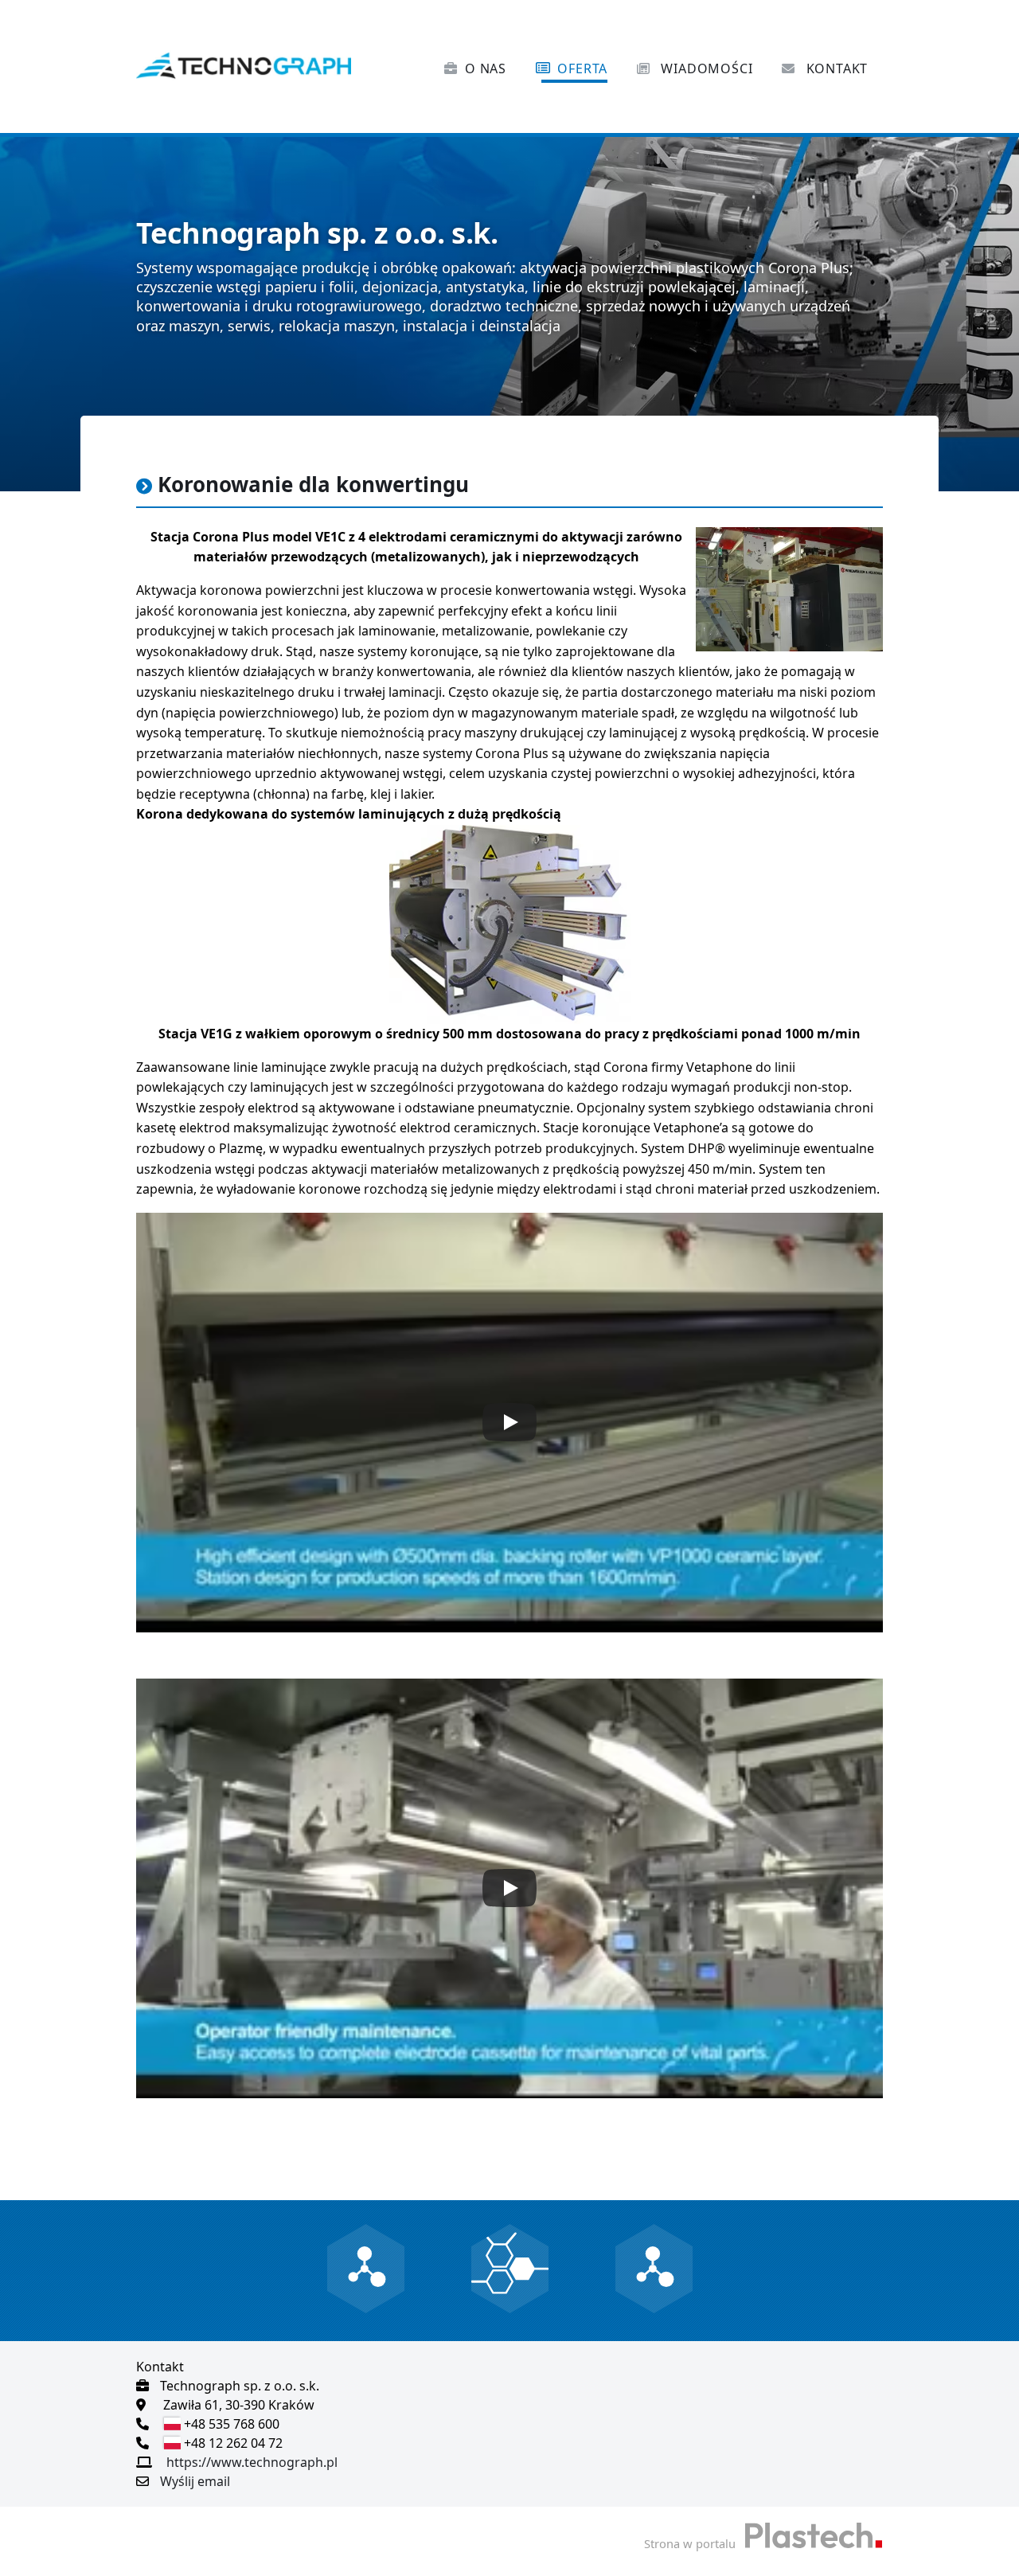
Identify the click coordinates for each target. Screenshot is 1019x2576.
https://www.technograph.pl (252, 2462)
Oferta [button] (582, 68)
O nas (486, 68)
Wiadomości (705, 68)
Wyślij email (195, 2481)
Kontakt (835, 68)
